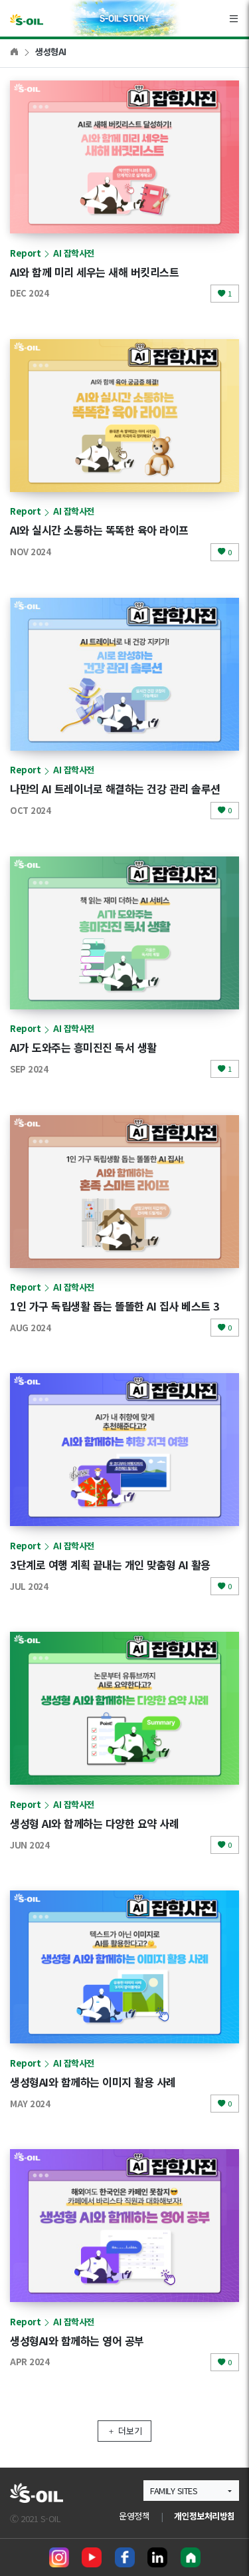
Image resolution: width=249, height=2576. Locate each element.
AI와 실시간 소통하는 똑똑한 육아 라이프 (99, 530)
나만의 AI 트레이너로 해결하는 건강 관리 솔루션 (115, 789)
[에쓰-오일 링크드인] (157, 2557)
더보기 (130, 2431)
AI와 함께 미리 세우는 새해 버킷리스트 (94, 272)
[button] (191, 2491)
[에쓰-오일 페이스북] (125, 2557)
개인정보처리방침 (205, 2516)
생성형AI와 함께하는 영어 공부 (77, 2341)
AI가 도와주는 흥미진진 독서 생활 (83, 1047)
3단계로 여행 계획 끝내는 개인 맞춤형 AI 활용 (110, 1565)
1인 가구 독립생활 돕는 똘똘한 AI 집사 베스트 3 (115, 1306)
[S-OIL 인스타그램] (59, 2557)
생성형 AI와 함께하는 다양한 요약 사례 (94, 1823)
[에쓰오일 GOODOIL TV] (92, 2557)
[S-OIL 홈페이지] (191, 2557)
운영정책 (134, 2516)
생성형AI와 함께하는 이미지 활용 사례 (93, 2082)
